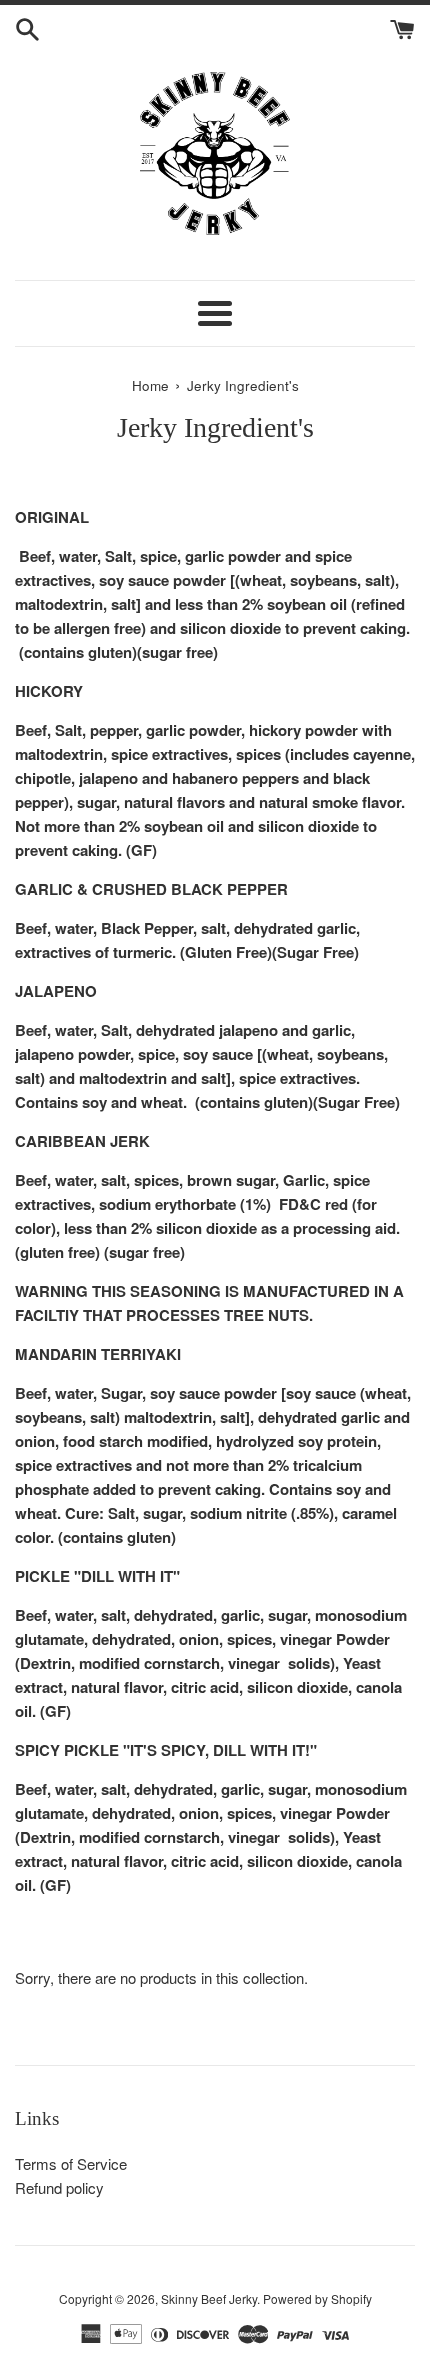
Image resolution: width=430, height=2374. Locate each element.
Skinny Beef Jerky (209, 2298)
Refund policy (59, 2187)
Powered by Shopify (317, 2298)
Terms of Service (71, 2163)
